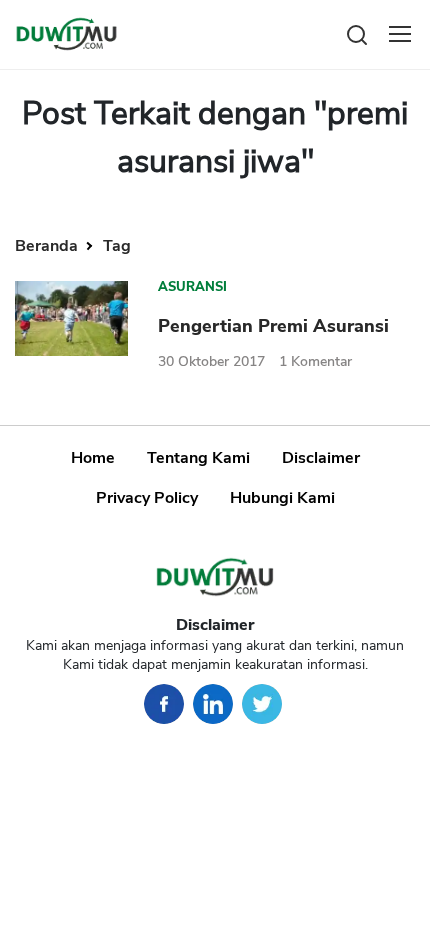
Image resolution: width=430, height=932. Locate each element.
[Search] (357, 33)
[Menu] (400, 34)
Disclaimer (321, 458)
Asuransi (192, 287)
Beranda (48, 246)
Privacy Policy (147, 498)
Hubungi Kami (282, 498)
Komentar (315, 361)
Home (93, 458)
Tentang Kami (198, 458)
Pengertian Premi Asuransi (273, 326)
